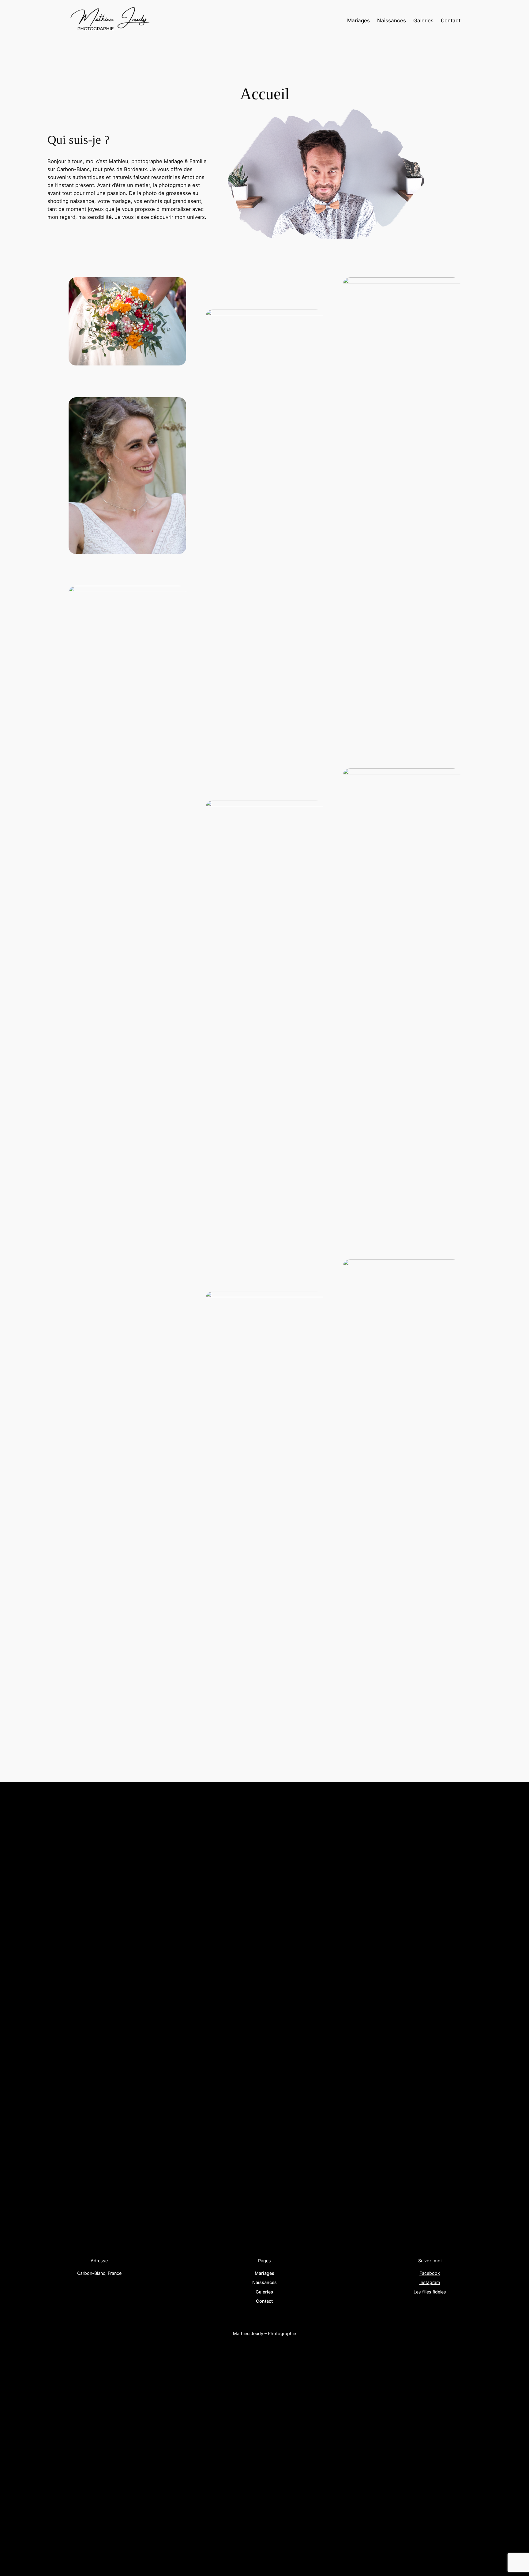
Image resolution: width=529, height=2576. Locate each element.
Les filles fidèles (430, 2292)
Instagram (430, 2282)
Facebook (430, 2273)
